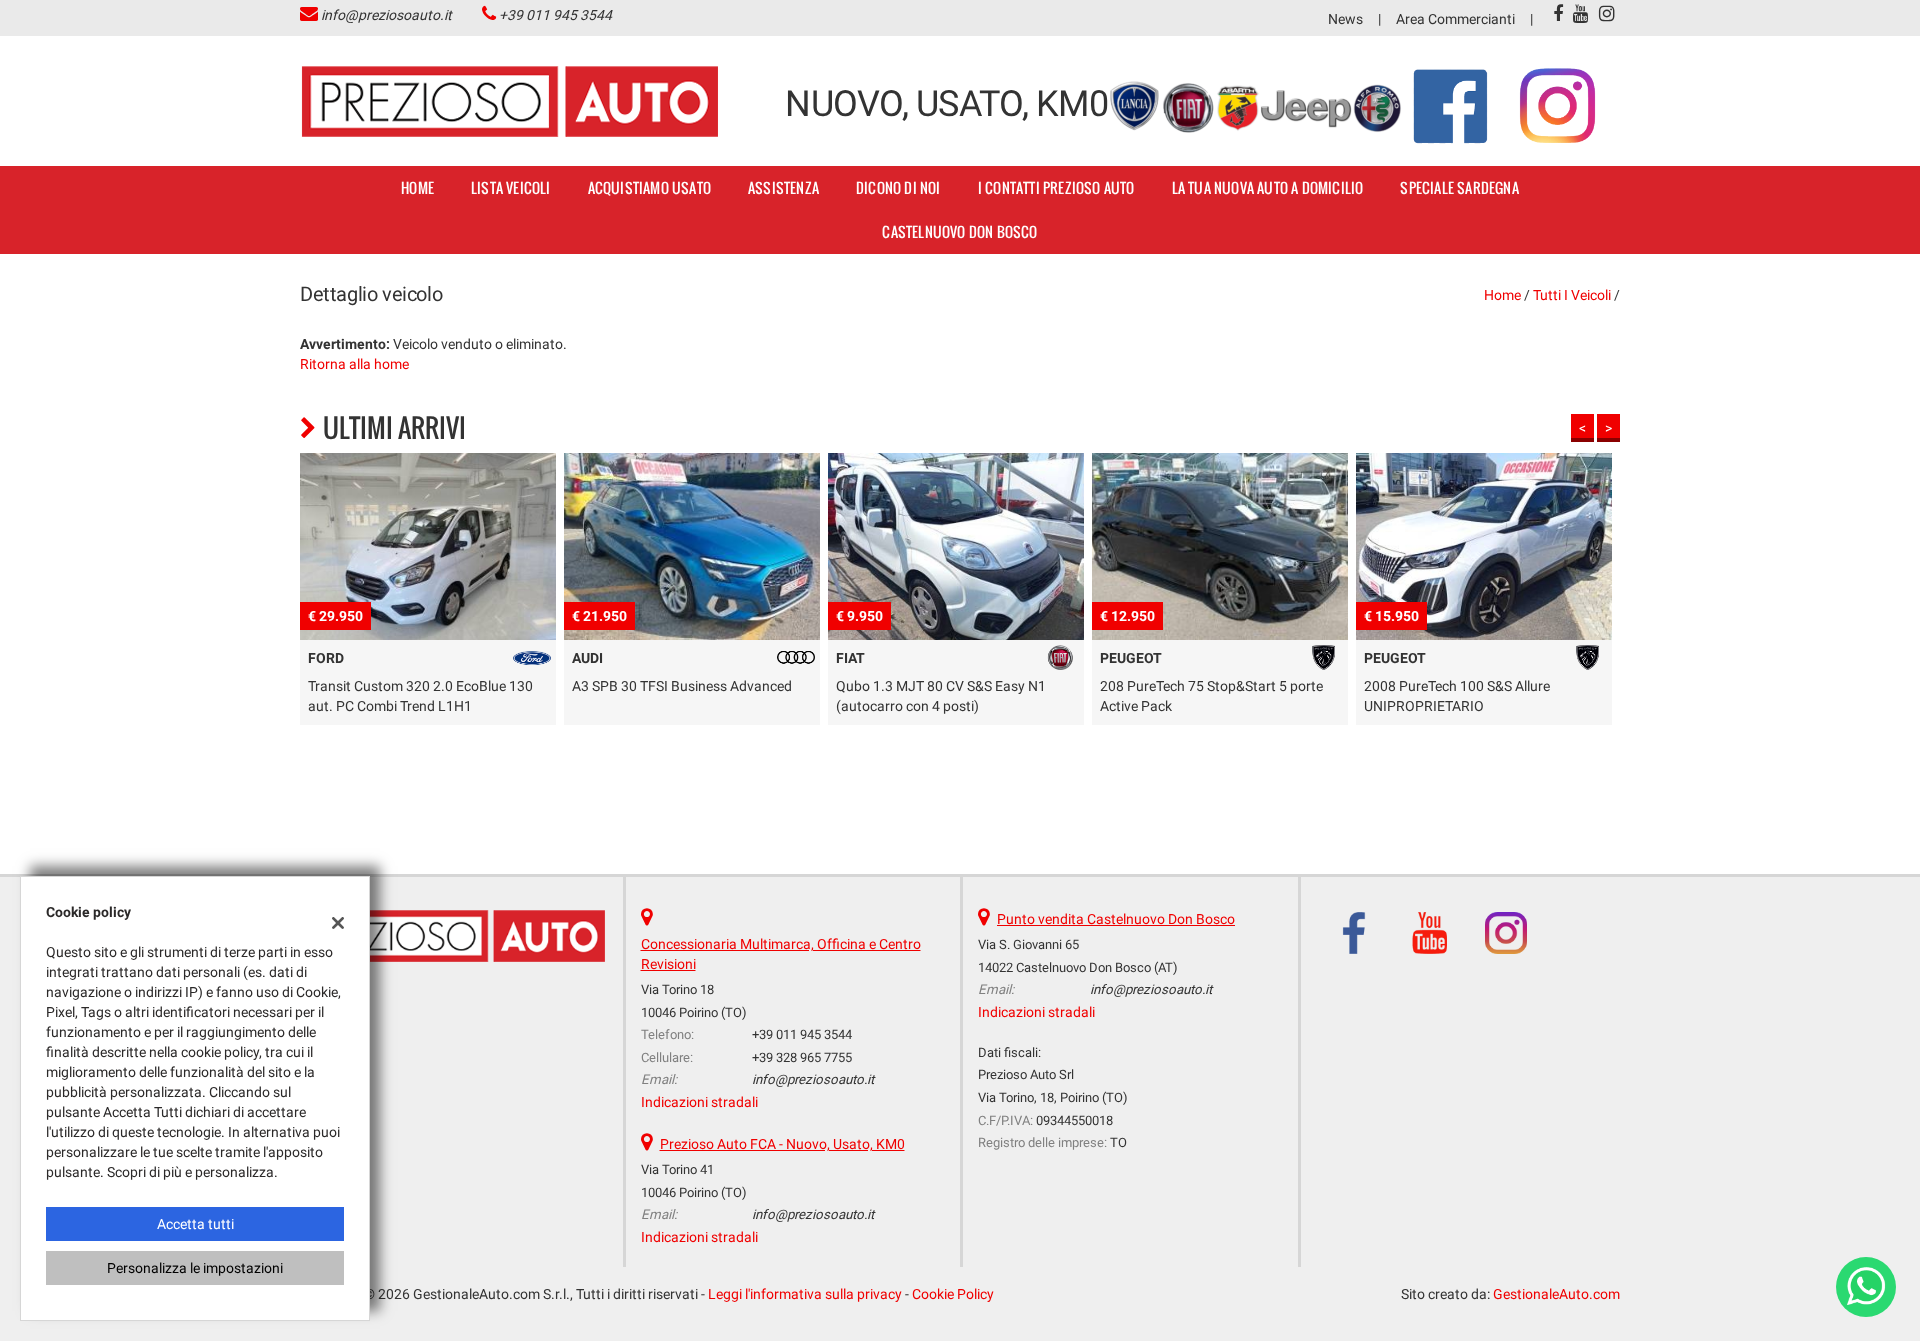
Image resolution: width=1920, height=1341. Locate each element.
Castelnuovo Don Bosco (959, 231)
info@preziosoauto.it (386, 15)
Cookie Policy (953, 1294)
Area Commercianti (1455, 19)
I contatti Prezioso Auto (1056, 187)
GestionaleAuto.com (1556, 1294)
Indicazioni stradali (699, 1102)
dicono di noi (898, 187)
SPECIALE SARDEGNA (1459, 187)
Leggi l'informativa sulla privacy (805, 1294)
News (1345, 19)
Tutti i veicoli (1572, 295)
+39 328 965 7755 (802, 1057)
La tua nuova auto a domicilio (1268, 187)
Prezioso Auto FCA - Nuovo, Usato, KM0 (782, 1144)
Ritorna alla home (354, 364)
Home (417, 187)
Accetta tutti (195, 1224)
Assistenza (783, 187)
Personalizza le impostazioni (195, 1268)
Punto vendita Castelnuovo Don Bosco (1116, 919)
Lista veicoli (511, 187)
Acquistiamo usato (649, 187)
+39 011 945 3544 (555, 15)
